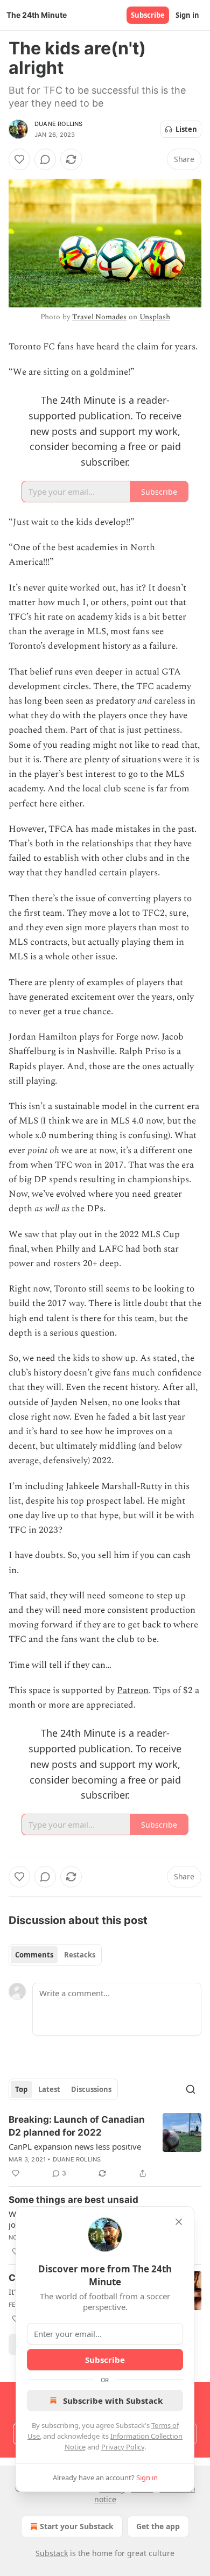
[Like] (19, 159)
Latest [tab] (49, 2089)
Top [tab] (21, 2089)
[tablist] (55, 1955)
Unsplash (155, 317)
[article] (105, 2146)
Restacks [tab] (80, 1955)
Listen (186, 129)
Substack (52, 2553)
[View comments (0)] (45, 159)
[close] (179, 2222)
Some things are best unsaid (73, 2200)
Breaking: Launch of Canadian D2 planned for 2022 (77, 2126)
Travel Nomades (99, 317)
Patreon (133, 1690)
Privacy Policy (123, 2447)
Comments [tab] (34, 1955)
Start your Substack (77, 2526)
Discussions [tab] (91, 2089)
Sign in (187, 15)
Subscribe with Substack (113, 2400)
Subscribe (148, 15)
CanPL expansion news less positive (75, 2146)
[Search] (191, 2089)
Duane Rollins (59, 124)
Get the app (158, 2526)
